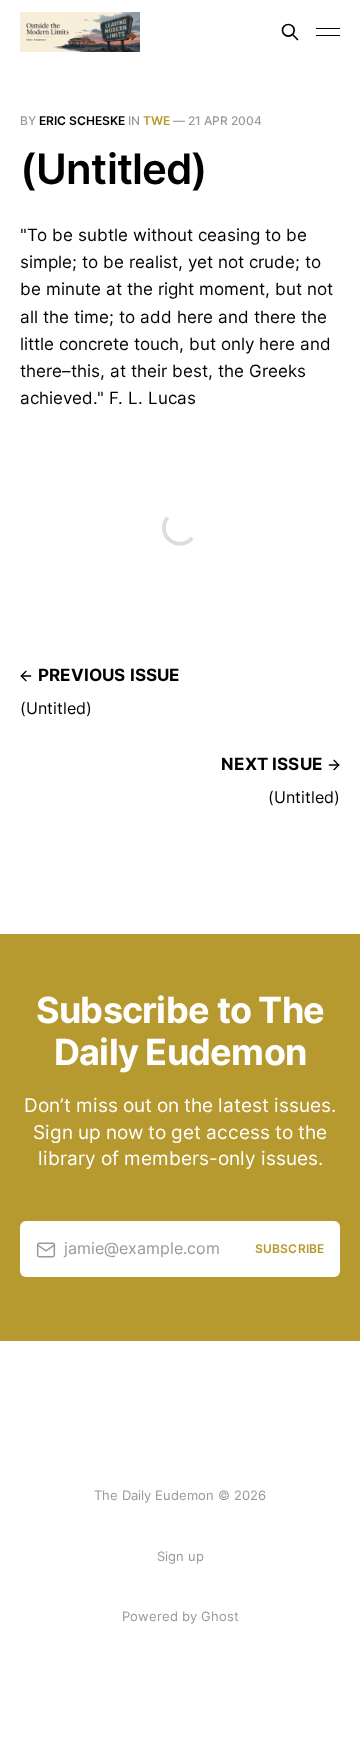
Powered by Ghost (180, 1616)
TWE (156, 120)
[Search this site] (290, 32)
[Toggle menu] (328, 32)
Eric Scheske (82, 120)
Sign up (180, 1556)
